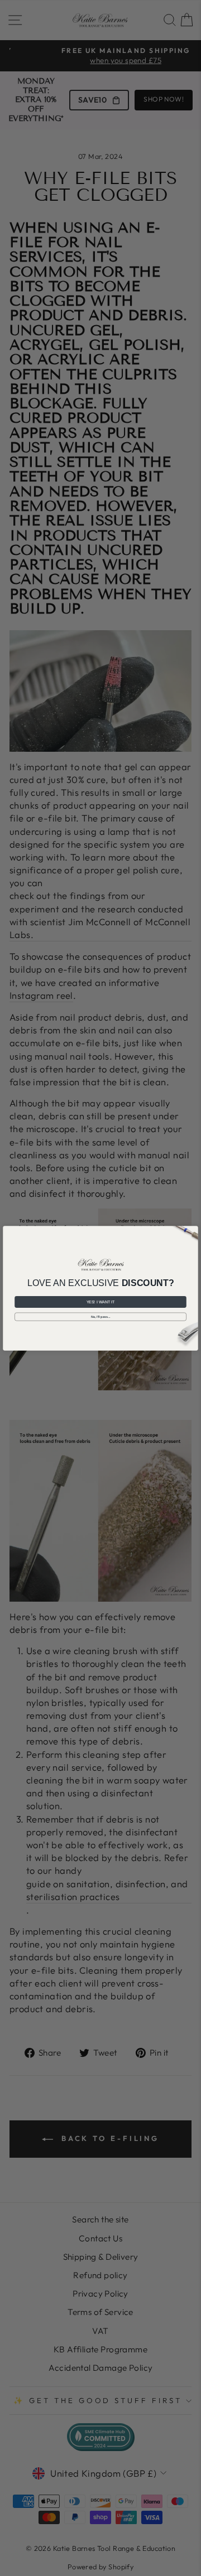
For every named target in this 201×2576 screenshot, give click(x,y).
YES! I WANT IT (100, 1302)
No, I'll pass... (101, 1316)
